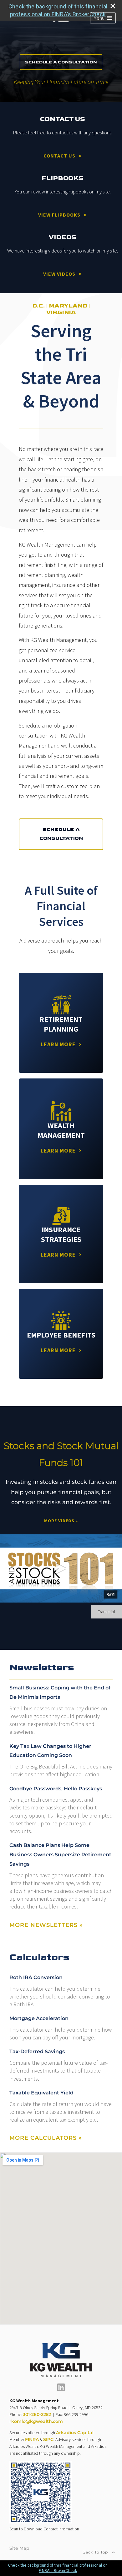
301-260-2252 (37, 2414)
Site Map (19, 2548)
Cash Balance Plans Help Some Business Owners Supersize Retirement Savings (60, 1855)
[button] (103, 18)
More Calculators (46, 2138)
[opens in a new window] (61, 2389)
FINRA (32, 2439)
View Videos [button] (59, 274)
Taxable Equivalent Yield (41, 2093)
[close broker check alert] (113, 6)
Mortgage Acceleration (39, 2018)
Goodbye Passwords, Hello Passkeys (56, 1789)
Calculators (39, 1957)
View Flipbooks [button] (59, 215)
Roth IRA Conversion (36, 1977)
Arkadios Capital (75, 2433)
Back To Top (96, 2552)
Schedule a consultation (61, 834)
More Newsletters (46, 1925)
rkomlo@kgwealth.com (36, 2421)
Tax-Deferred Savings (37, 2051)
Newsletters (42, 1668)
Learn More (58, 1044)
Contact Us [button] (59, 156)
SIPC (48, 2439)
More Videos (61, 1521)
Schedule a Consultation (61, 62)
